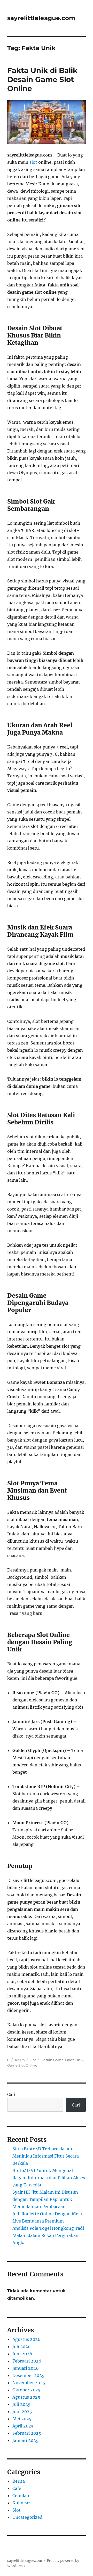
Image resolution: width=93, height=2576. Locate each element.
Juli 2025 (21, 2404)
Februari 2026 (27, 2361)
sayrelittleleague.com (41, 18)
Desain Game (52, 2060)
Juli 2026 (22, 2347)
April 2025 (23, 2426)
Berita (19, 2481)
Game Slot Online (22, 2065)
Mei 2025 (22, 2419)
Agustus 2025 (26, 2397)
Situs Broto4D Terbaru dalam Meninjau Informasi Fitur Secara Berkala (46, 2156)
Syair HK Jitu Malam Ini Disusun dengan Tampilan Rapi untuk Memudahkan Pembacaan (45, 2199)
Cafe (17, 2488)
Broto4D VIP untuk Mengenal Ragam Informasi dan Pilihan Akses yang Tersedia (49, 2178)
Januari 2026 (26, 2368)
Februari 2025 (27, 2433)
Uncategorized (27, 2517)
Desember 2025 (28, 2375)
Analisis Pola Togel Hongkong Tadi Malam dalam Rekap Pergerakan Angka (48, 2235)
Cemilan (21, 2496)
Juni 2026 (22, 2354)
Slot (33, 2060)
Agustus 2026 (26, 2339)
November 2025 (29, 2383)
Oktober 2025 (26, 2390)
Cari (11, 2094)
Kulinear (21, 2503)
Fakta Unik (74, 2060)
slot (33, 162)
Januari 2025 (25, 2440)
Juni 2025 (22, 2412)
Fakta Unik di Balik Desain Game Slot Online (42, 79)
